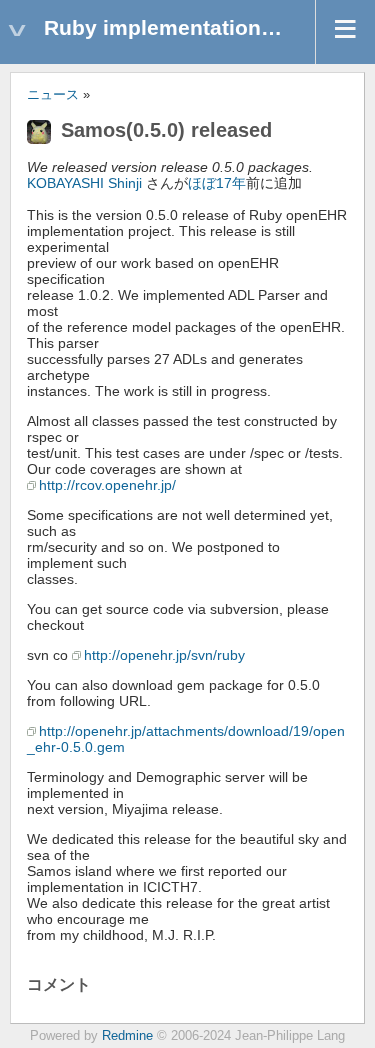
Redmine (127, 1036)
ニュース (53, 95)
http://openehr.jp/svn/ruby (164, 655)
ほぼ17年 (217, 183)
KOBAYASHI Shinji (84, 183)
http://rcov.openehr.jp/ (107, 485)
